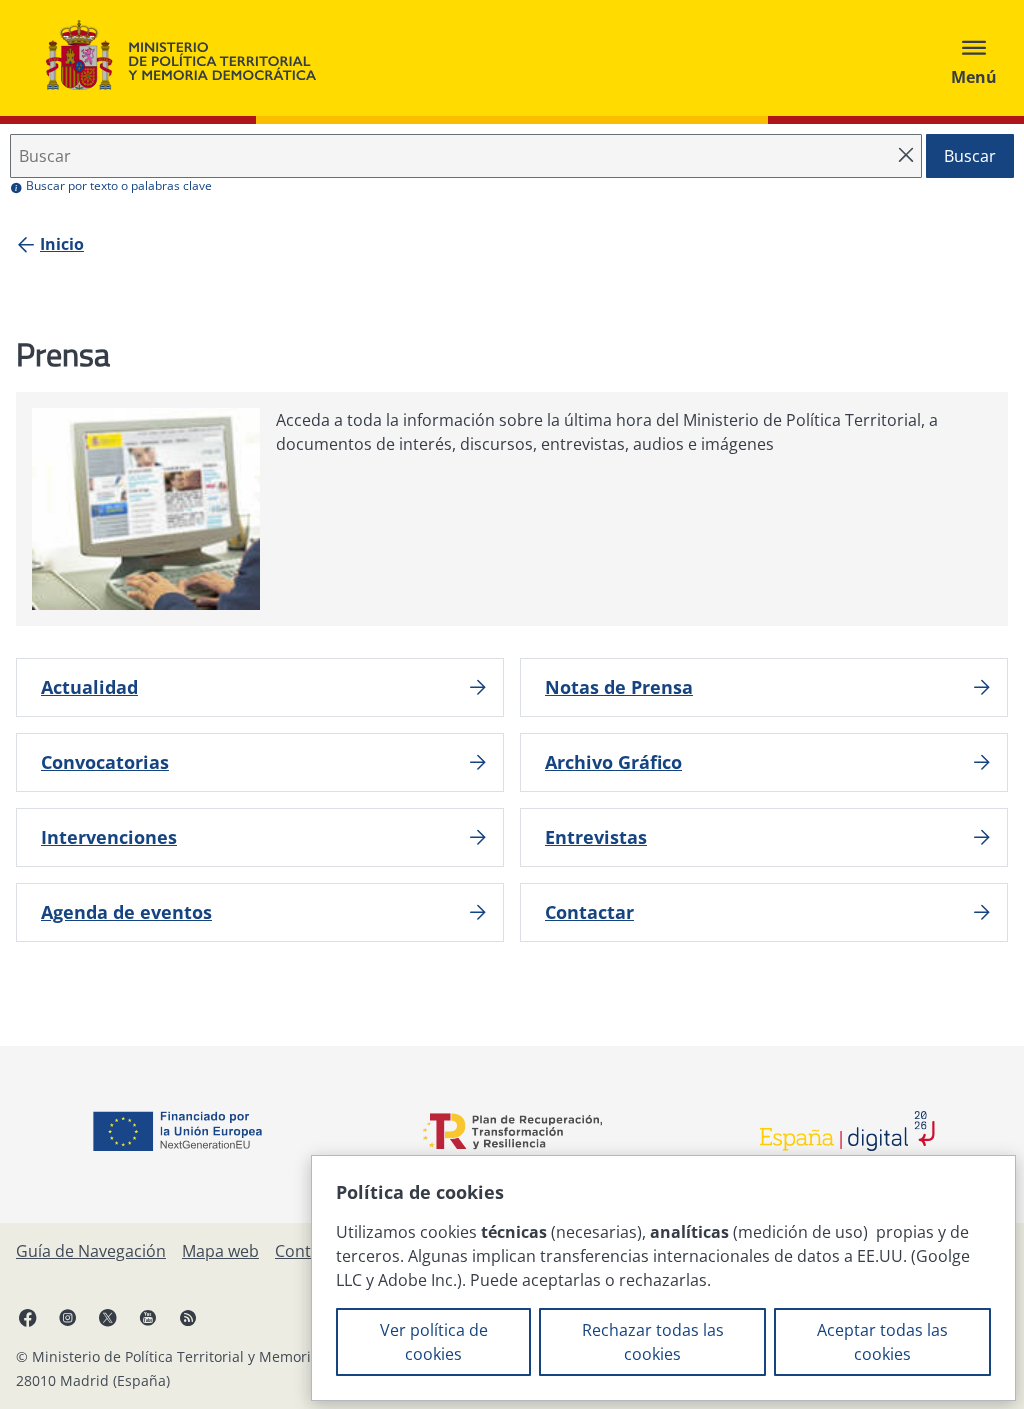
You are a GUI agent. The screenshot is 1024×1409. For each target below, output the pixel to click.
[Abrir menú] (974, 58)
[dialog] (663, 1278)
